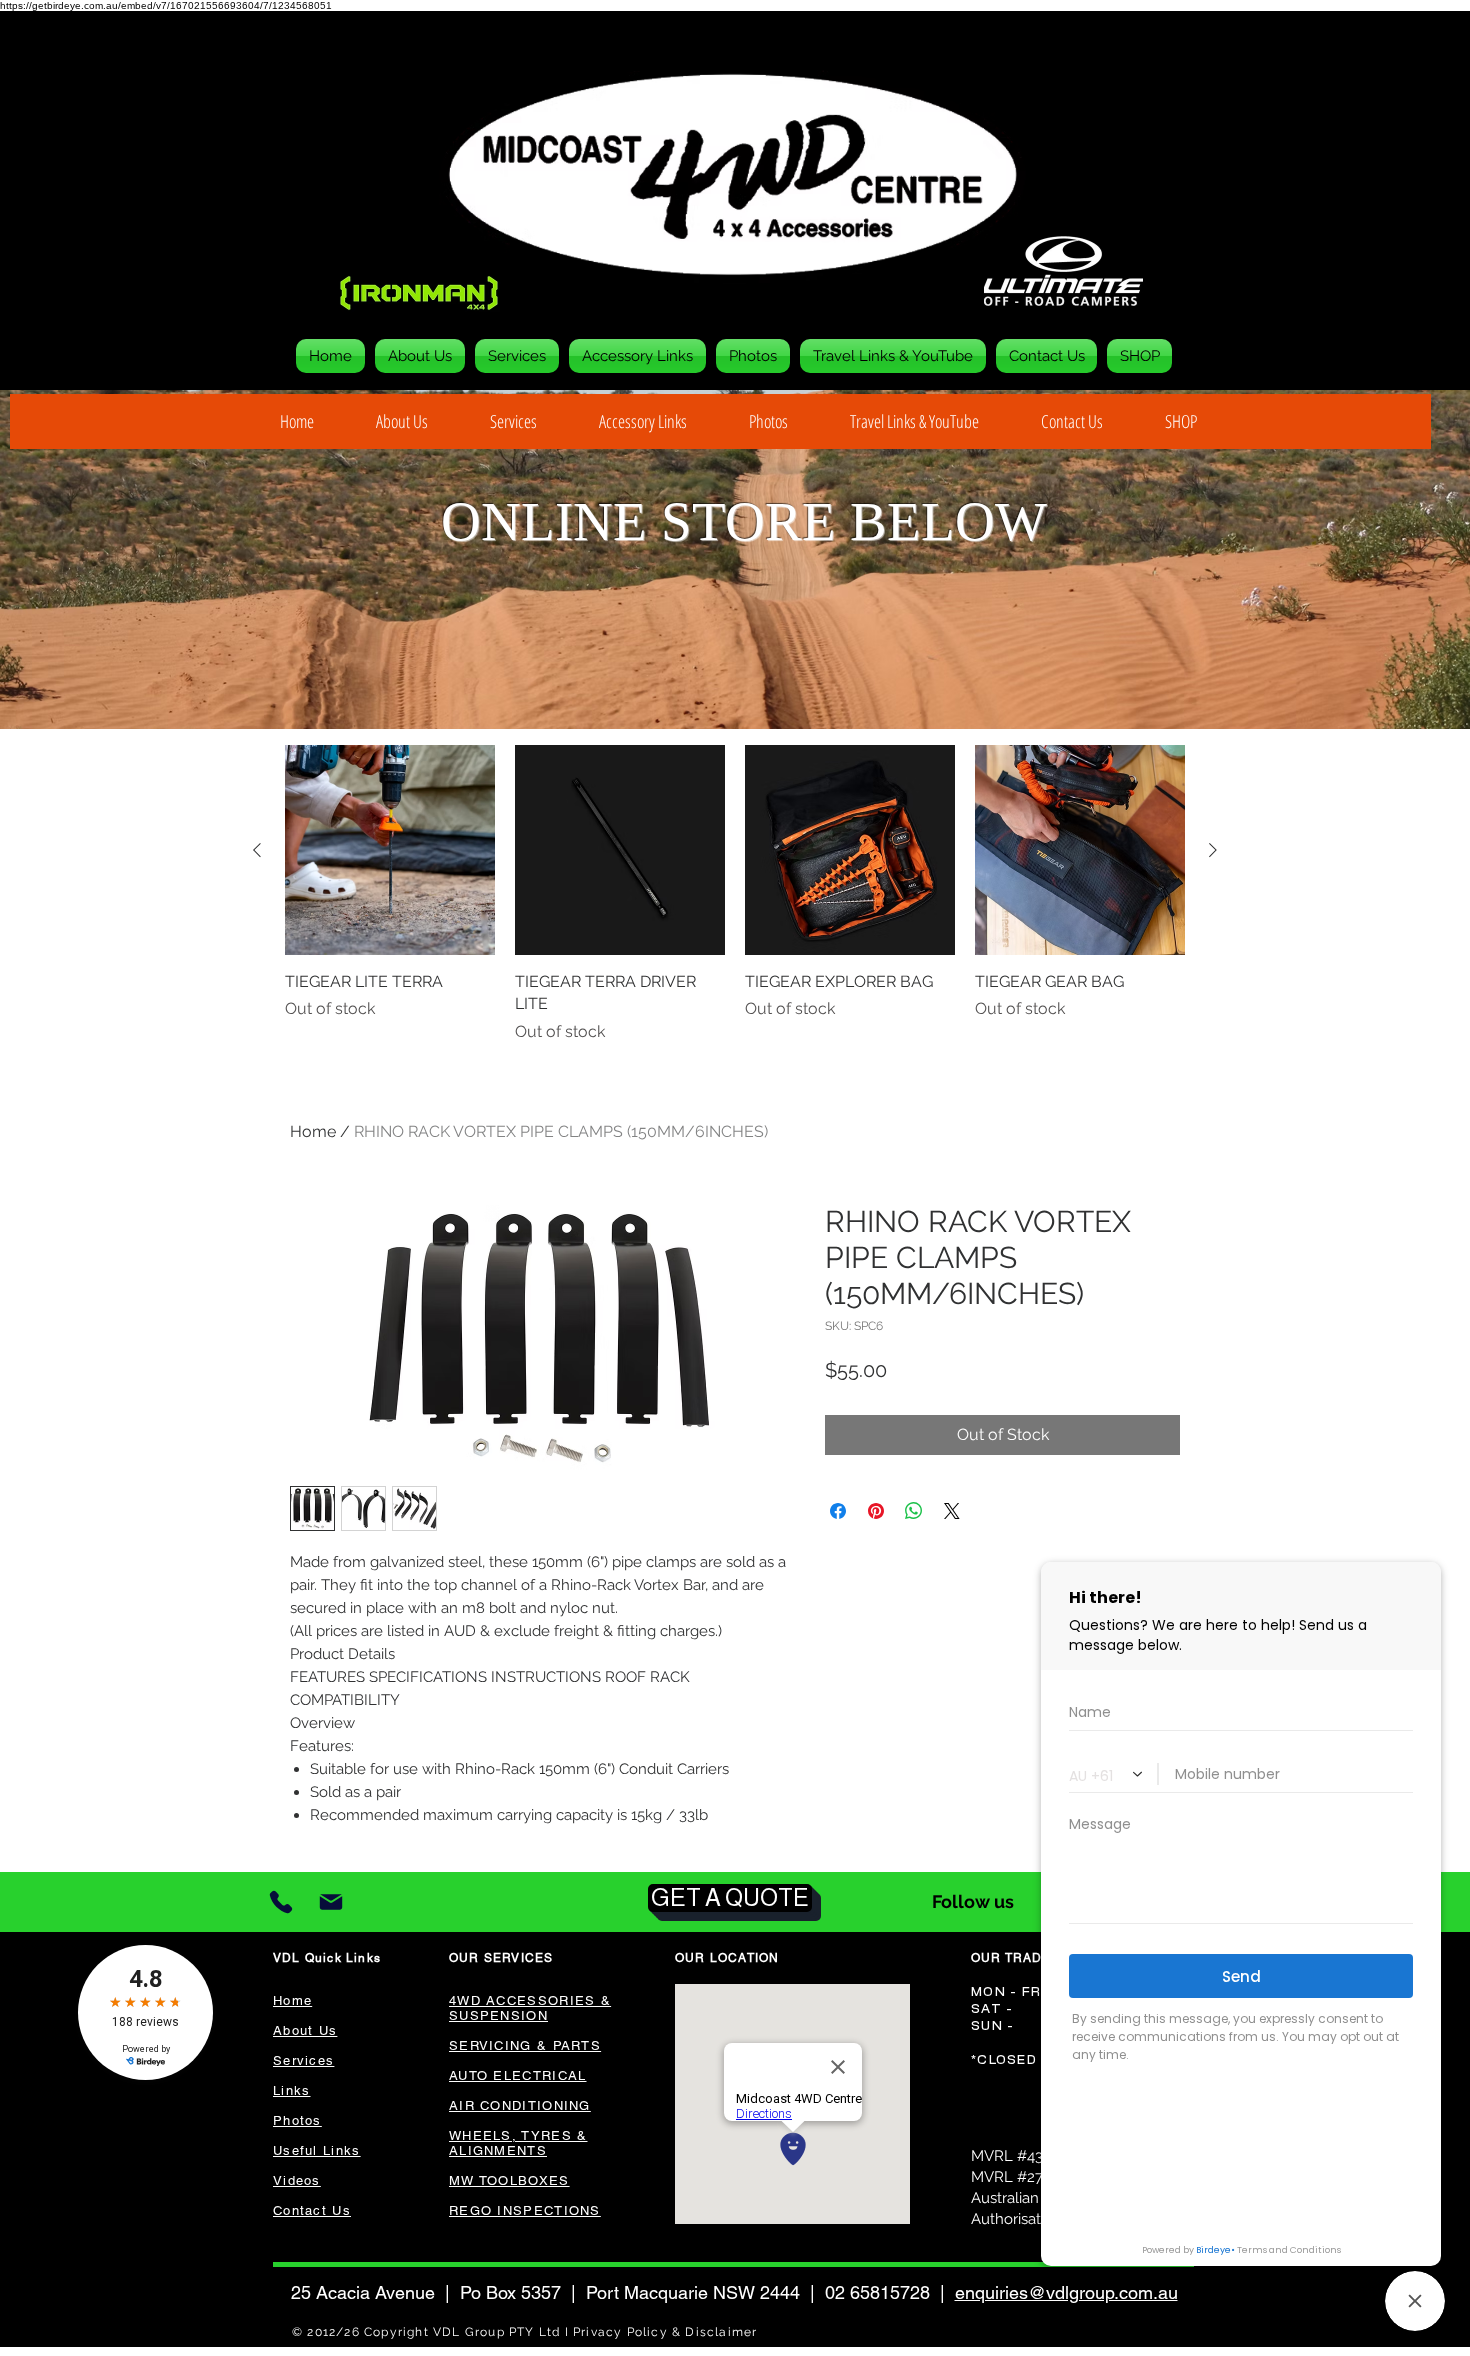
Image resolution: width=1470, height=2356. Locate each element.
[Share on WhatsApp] (914, 1511)
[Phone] (281, 1902)
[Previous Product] (257, 850)
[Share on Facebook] (838, 1511)
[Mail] (330, 1902)
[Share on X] (952, 1511)
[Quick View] (390, 850)
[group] (735, 894)
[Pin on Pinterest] (876, 1511)
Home (313, 1131)
